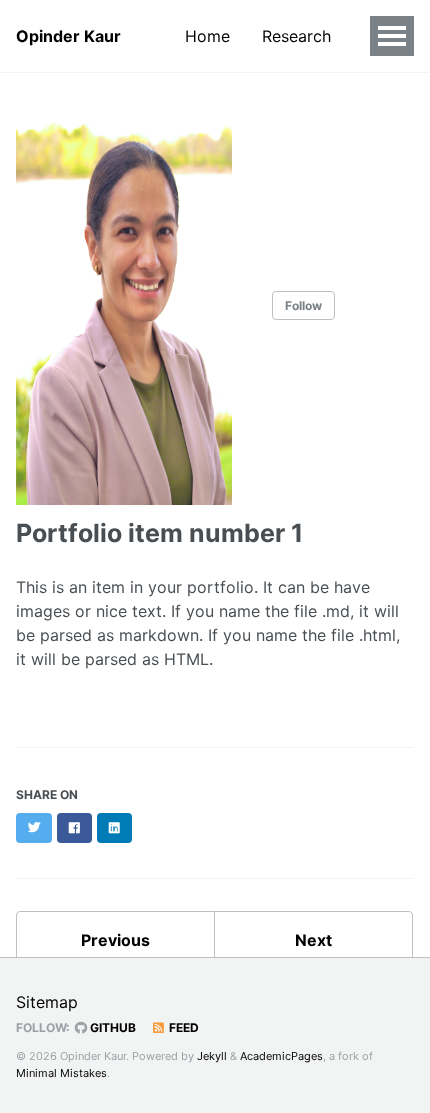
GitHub (111, 1027)
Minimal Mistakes (61, 1073)
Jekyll (212, 1056)
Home (207, 36)
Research (296, 36)
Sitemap (47, 1002)
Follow (303, 305)
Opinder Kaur (68, 36)
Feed (182, 1027)
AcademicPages (281, 1056)
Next (313, 940)
